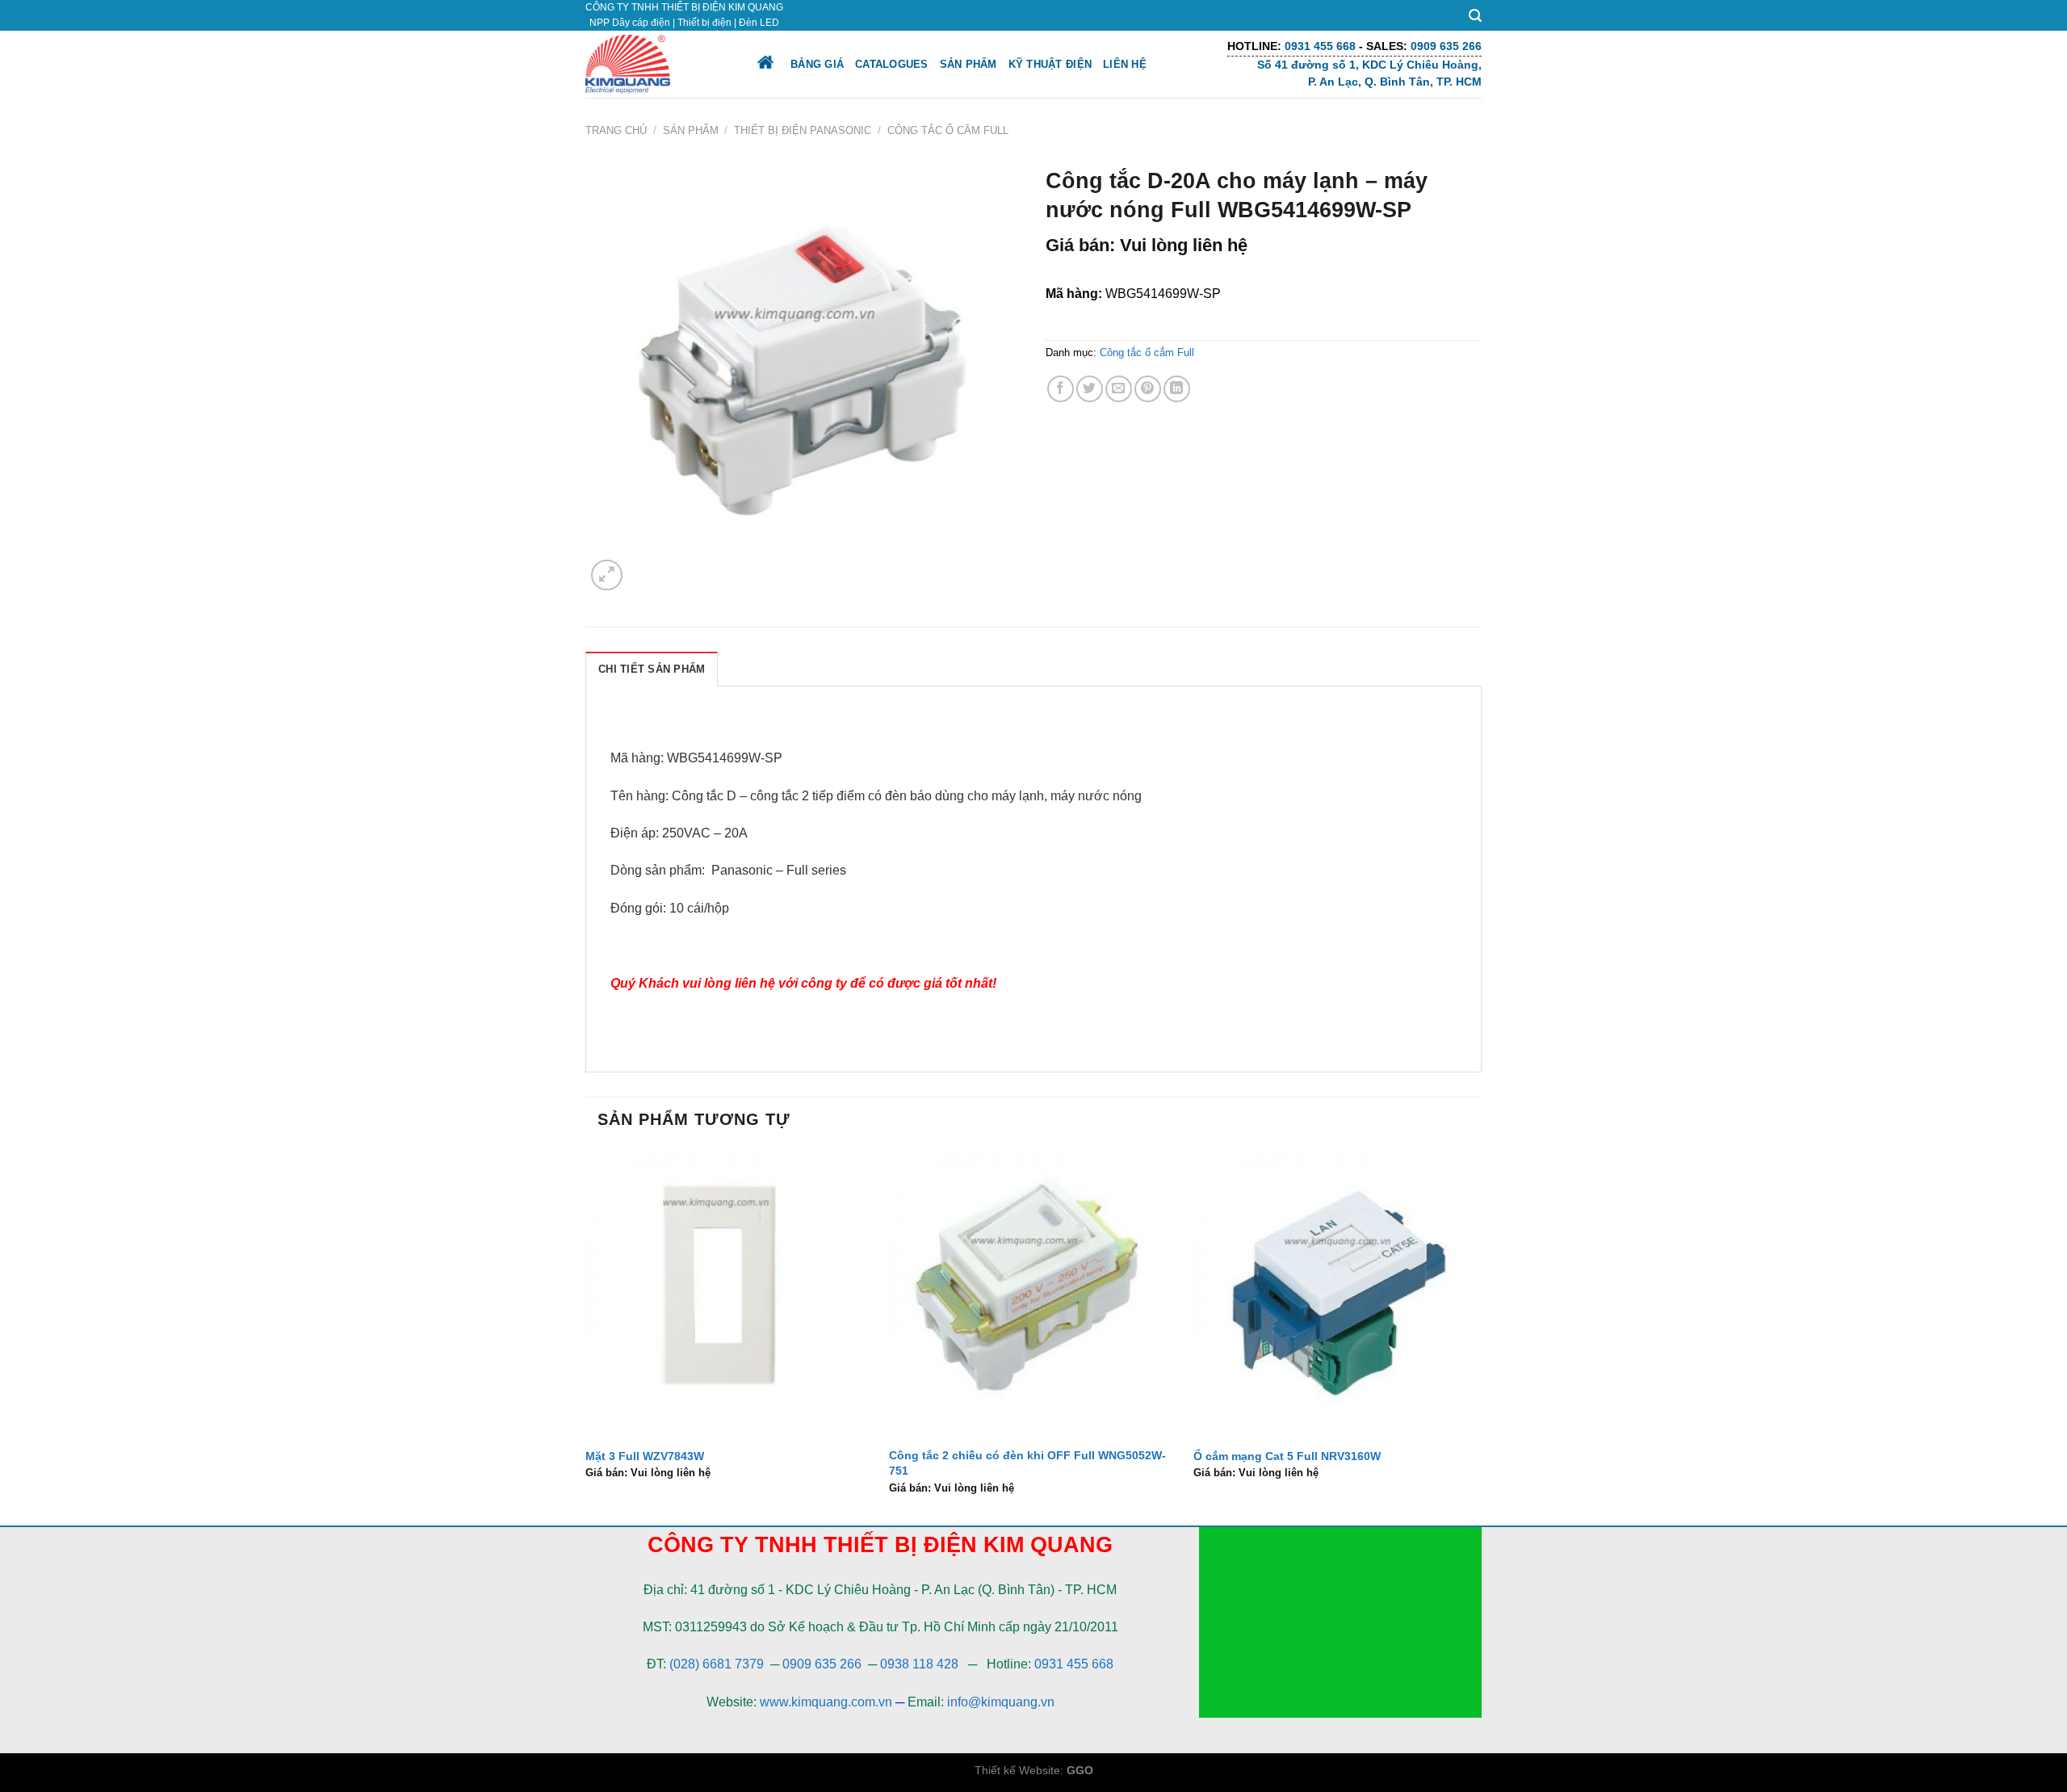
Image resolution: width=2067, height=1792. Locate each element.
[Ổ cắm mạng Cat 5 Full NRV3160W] (1337, 1293)
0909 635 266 (822, 1664)
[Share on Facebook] (1061, 389)
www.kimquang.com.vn (826, 1702)
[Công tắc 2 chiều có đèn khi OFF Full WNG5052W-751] (1033, 1293)
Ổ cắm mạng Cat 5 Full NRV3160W (1287, 1456)
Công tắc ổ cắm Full (948, 130)
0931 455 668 (1074, 1664)
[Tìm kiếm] (1475, 16)
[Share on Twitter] (1090, 389)
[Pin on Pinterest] (1148, 389)
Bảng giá (817, 64)
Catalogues (892, 64)
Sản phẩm (969, 64)
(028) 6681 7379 (718, 1664)
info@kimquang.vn (1001, 1702)
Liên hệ (1125, 64)
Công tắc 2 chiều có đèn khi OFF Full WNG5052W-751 (1027, 1463)
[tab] (652, 669)
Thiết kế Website (1017, 1770)
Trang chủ (616, 130)
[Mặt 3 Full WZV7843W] (730, 1293)
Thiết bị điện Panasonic (803, 130)
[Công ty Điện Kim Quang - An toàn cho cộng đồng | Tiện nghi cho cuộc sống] (656, 64)
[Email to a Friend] (1119, 389)
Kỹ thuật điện (1050, 64)
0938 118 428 (919, 1664)
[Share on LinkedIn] (1177, 389)
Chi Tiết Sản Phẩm (652, 669)
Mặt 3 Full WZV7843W (645, 1456)
